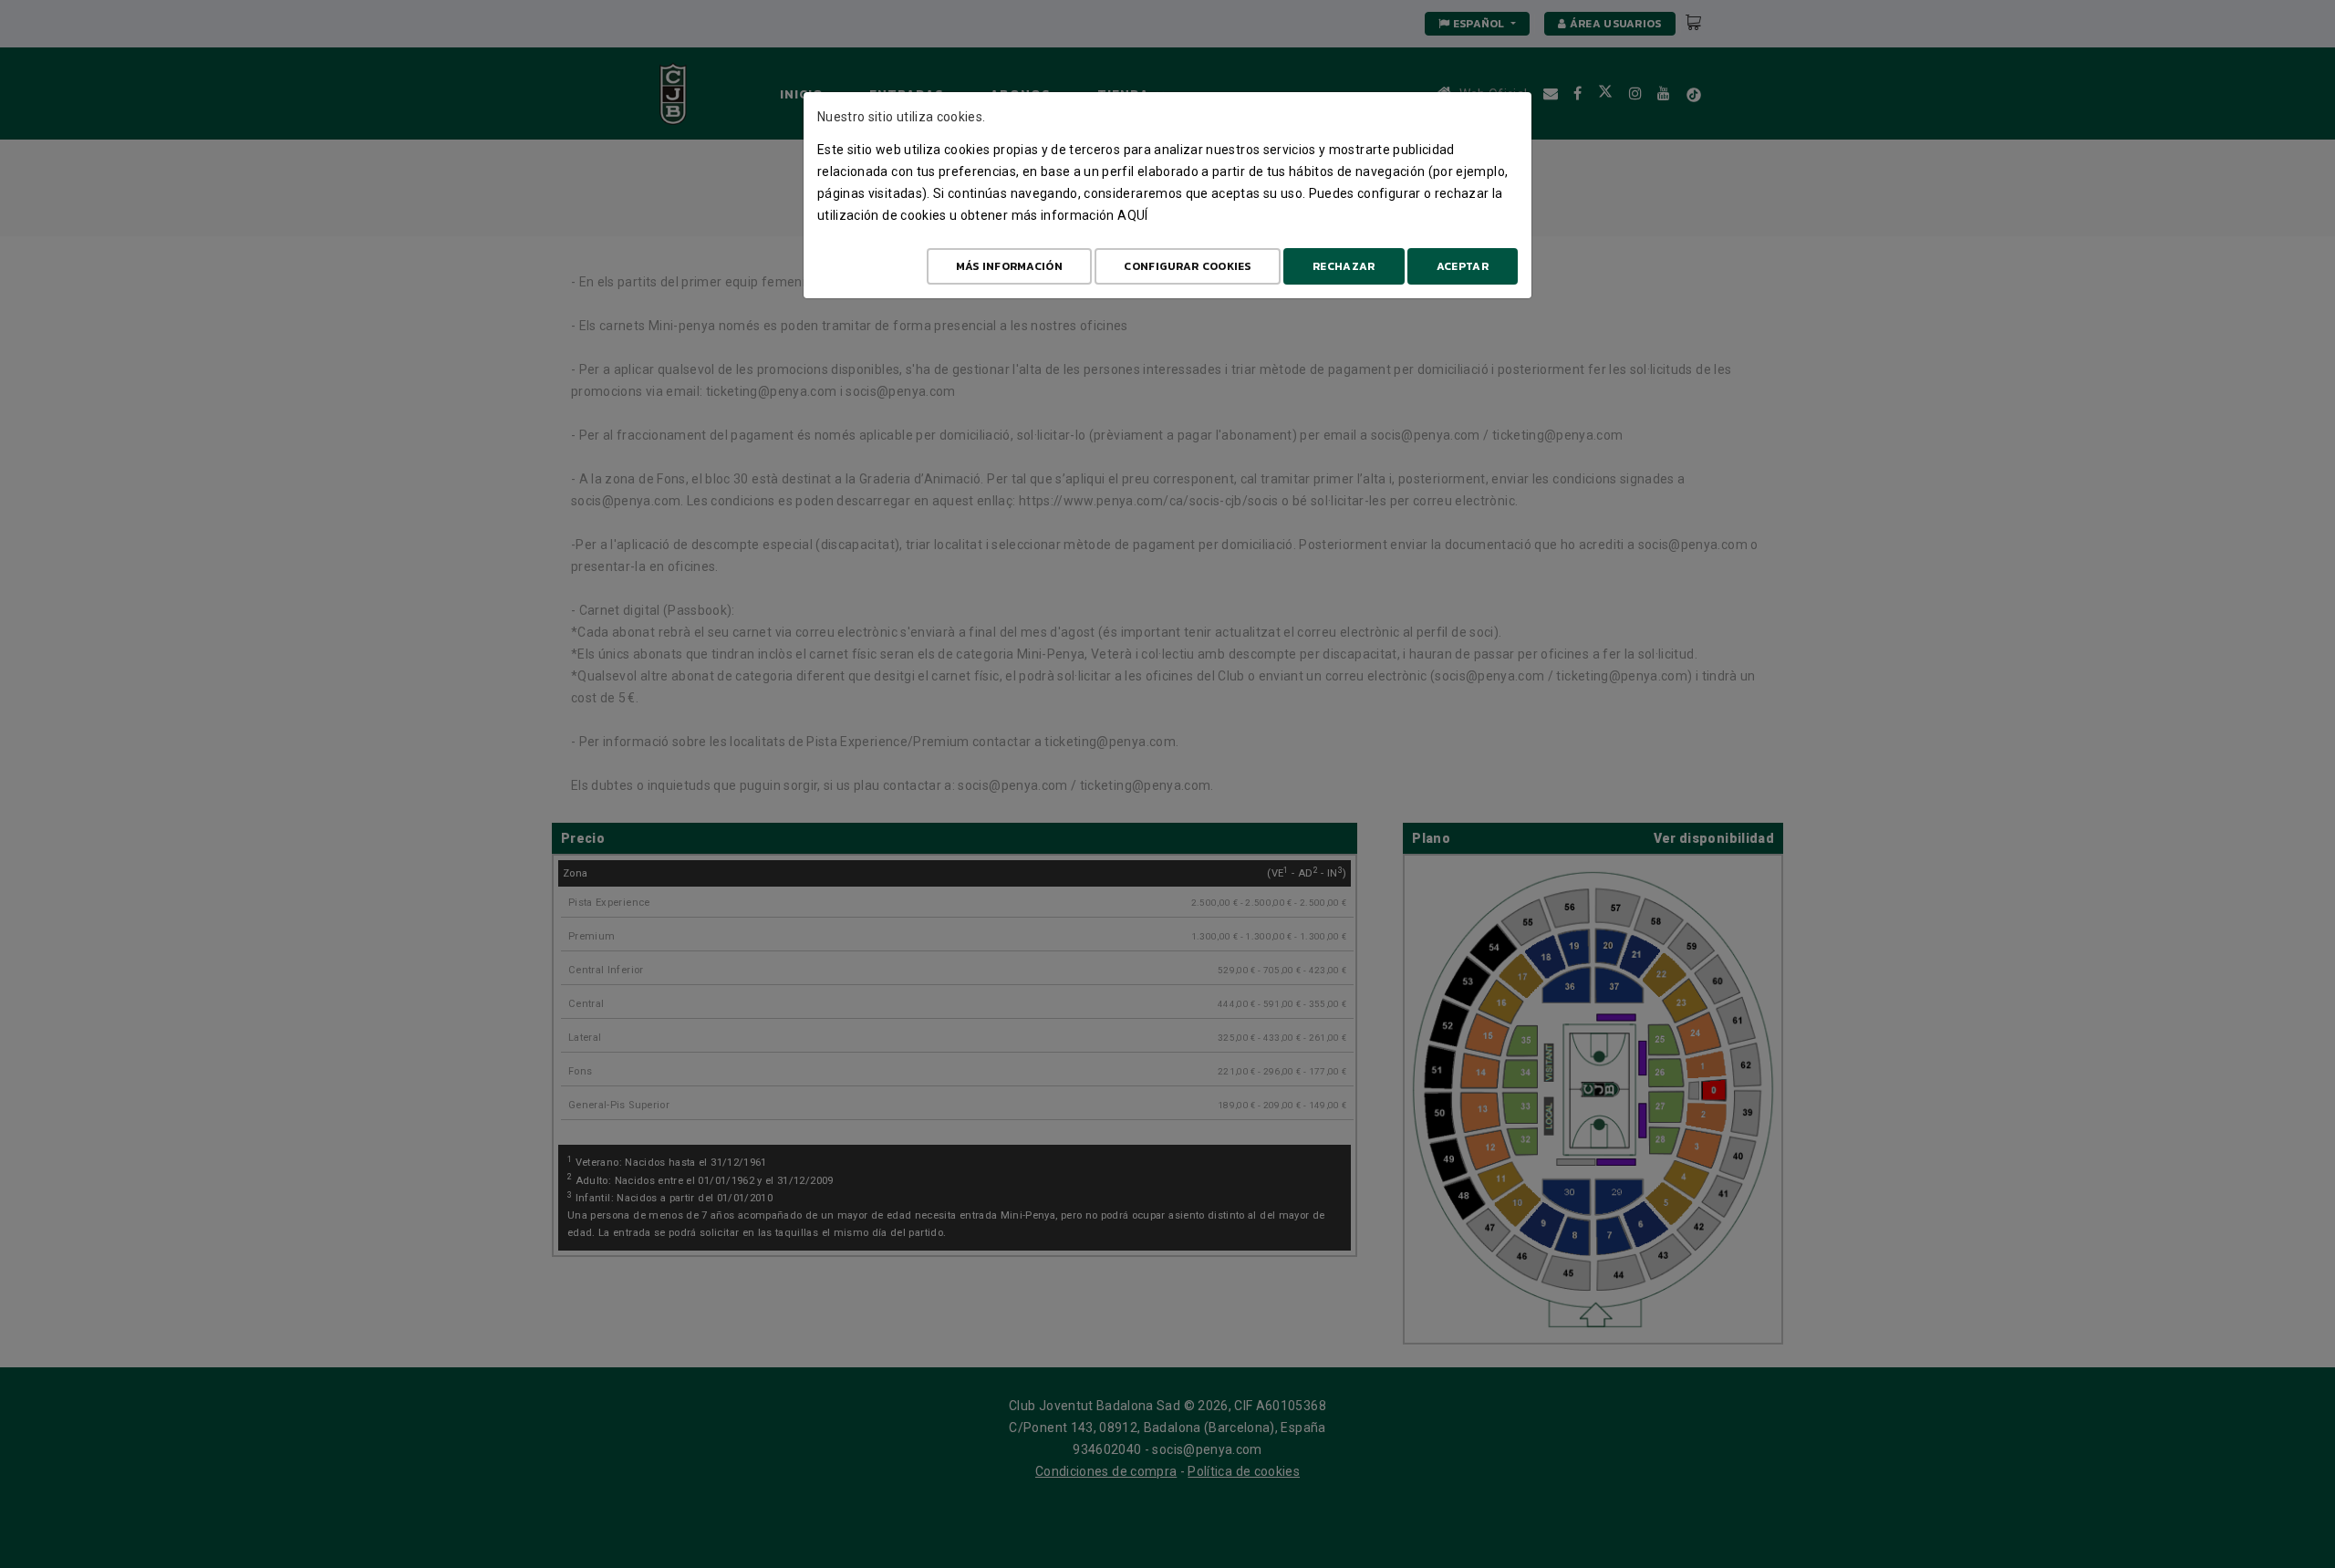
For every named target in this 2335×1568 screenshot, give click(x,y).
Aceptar (1463, 266)
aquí (1132, 215)
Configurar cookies (1187, 266)
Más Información (1010, 266)
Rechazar (1344, 266)
